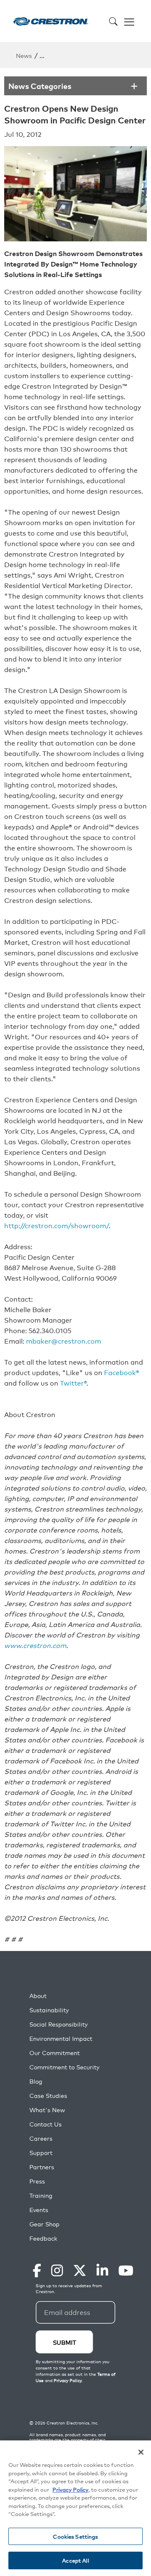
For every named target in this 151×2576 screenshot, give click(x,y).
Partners (42, 2167)
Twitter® (73, 1383)
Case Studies (48, 2096)
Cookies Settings (75, 2536)
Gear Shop (44, 2224)
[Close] (141, 2452)
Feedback (43, 2238)
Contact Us (46, 2124)
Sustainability (49, 2010)
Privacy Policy (70, 2489)
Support (41, 2153)
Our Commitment (55, 2053)
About (38, 1996)
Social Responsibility (59, 2024)
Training (41, 2195)
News (24, 55)
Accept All (75, 2560)
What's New (47, 2110)
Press (37, 2181)
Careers (41, 2138)
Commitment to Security (64, 2067)
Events (39, 2210)
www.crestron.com (35, 1645)
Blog (36, 2081)
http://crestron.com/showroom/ (56, 1225)
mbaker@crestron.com (64, 1341)
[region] (75, 2508)
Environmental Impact (61, 2039)
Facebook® (122, 1372)
